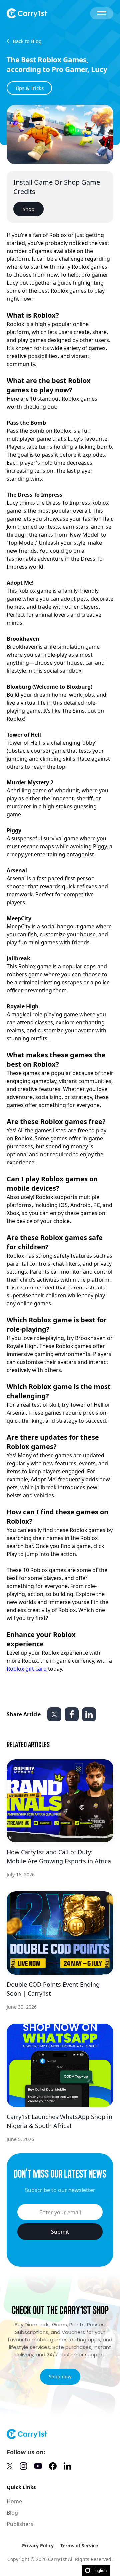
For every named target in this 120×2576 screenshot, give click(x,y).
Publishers (20, 2524)
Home (14, 2501)
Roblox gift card (27, 1669)
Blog (12, 2513)
